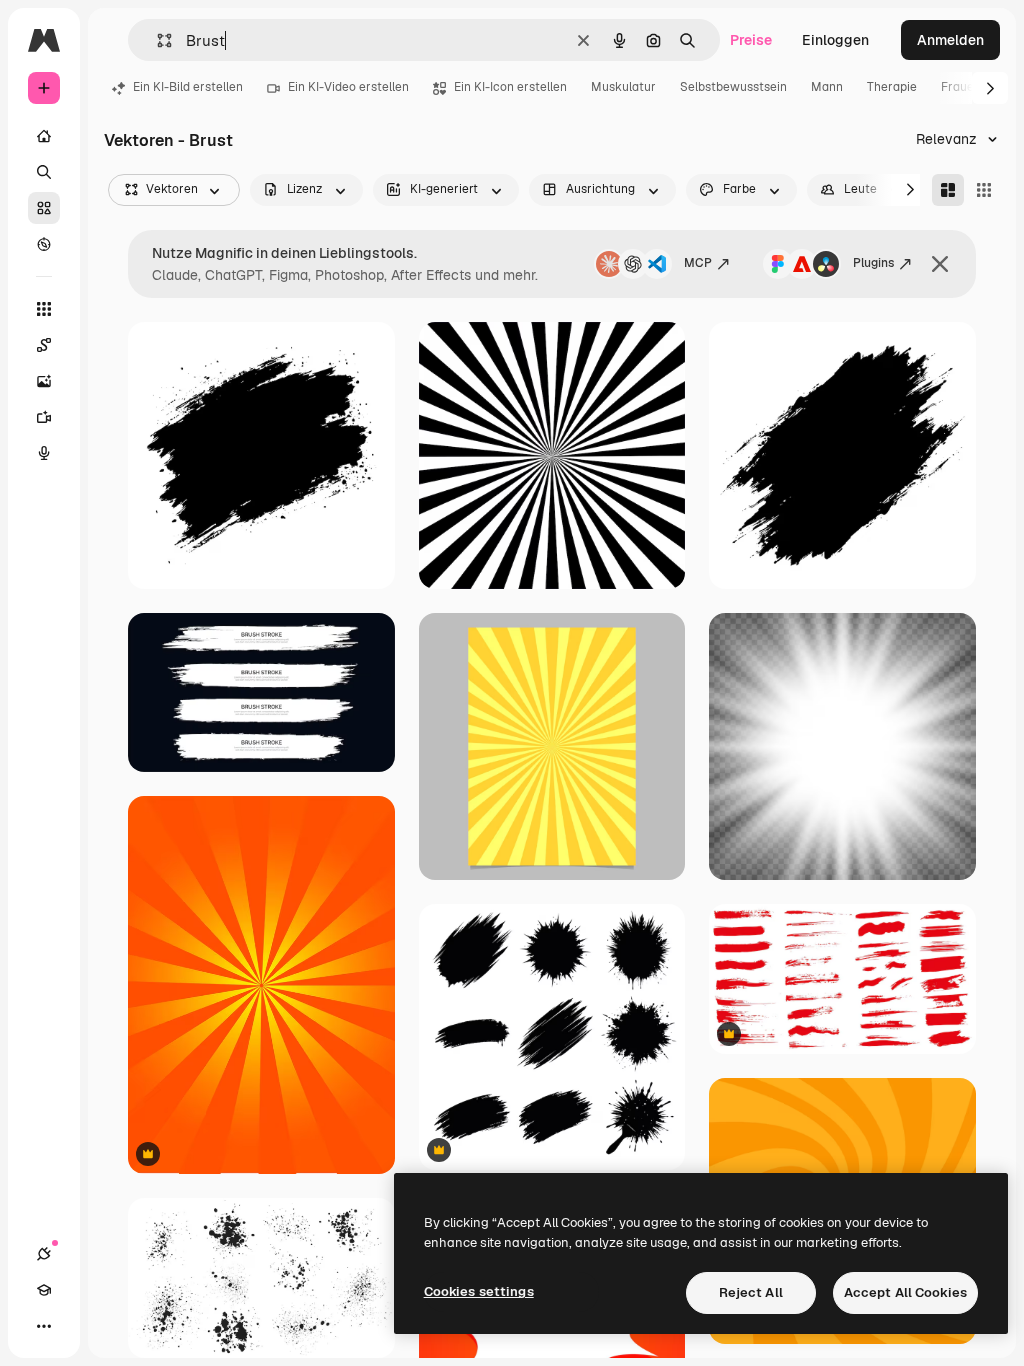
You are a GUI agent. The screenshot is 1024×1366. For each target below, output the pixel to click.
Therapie (892, 87)
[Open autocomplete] (156, 40)
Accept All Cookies (905, 1292)
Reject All (751, 1292)
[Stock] (44, 208)
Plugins (873, 263)
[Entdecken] (44, 244)
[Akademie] (44, 1290)
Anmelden (950, 40)
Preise (751, 40)
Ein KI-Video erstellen (348, 87)
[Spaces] (44, 345)
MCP (698, 263)
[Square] (984, 190)
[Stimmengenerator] (44, 453)
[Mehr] (44, 1326)
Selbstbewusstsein (733, 87)
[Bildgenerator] (44, 381)
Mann (827, 87)
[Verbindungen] (44, 1254)
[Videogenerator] (44, 417)
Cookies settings (479, 1291)
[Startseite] (44, 136)
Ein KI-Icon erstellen (510, 87)
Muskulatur (623, 87)
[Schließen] (940, 264)
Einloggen (835, 40)
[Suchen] (44, 172)
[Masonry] (948, 190)
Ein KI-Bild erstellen (188, 87)
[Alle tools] (44, 309)
